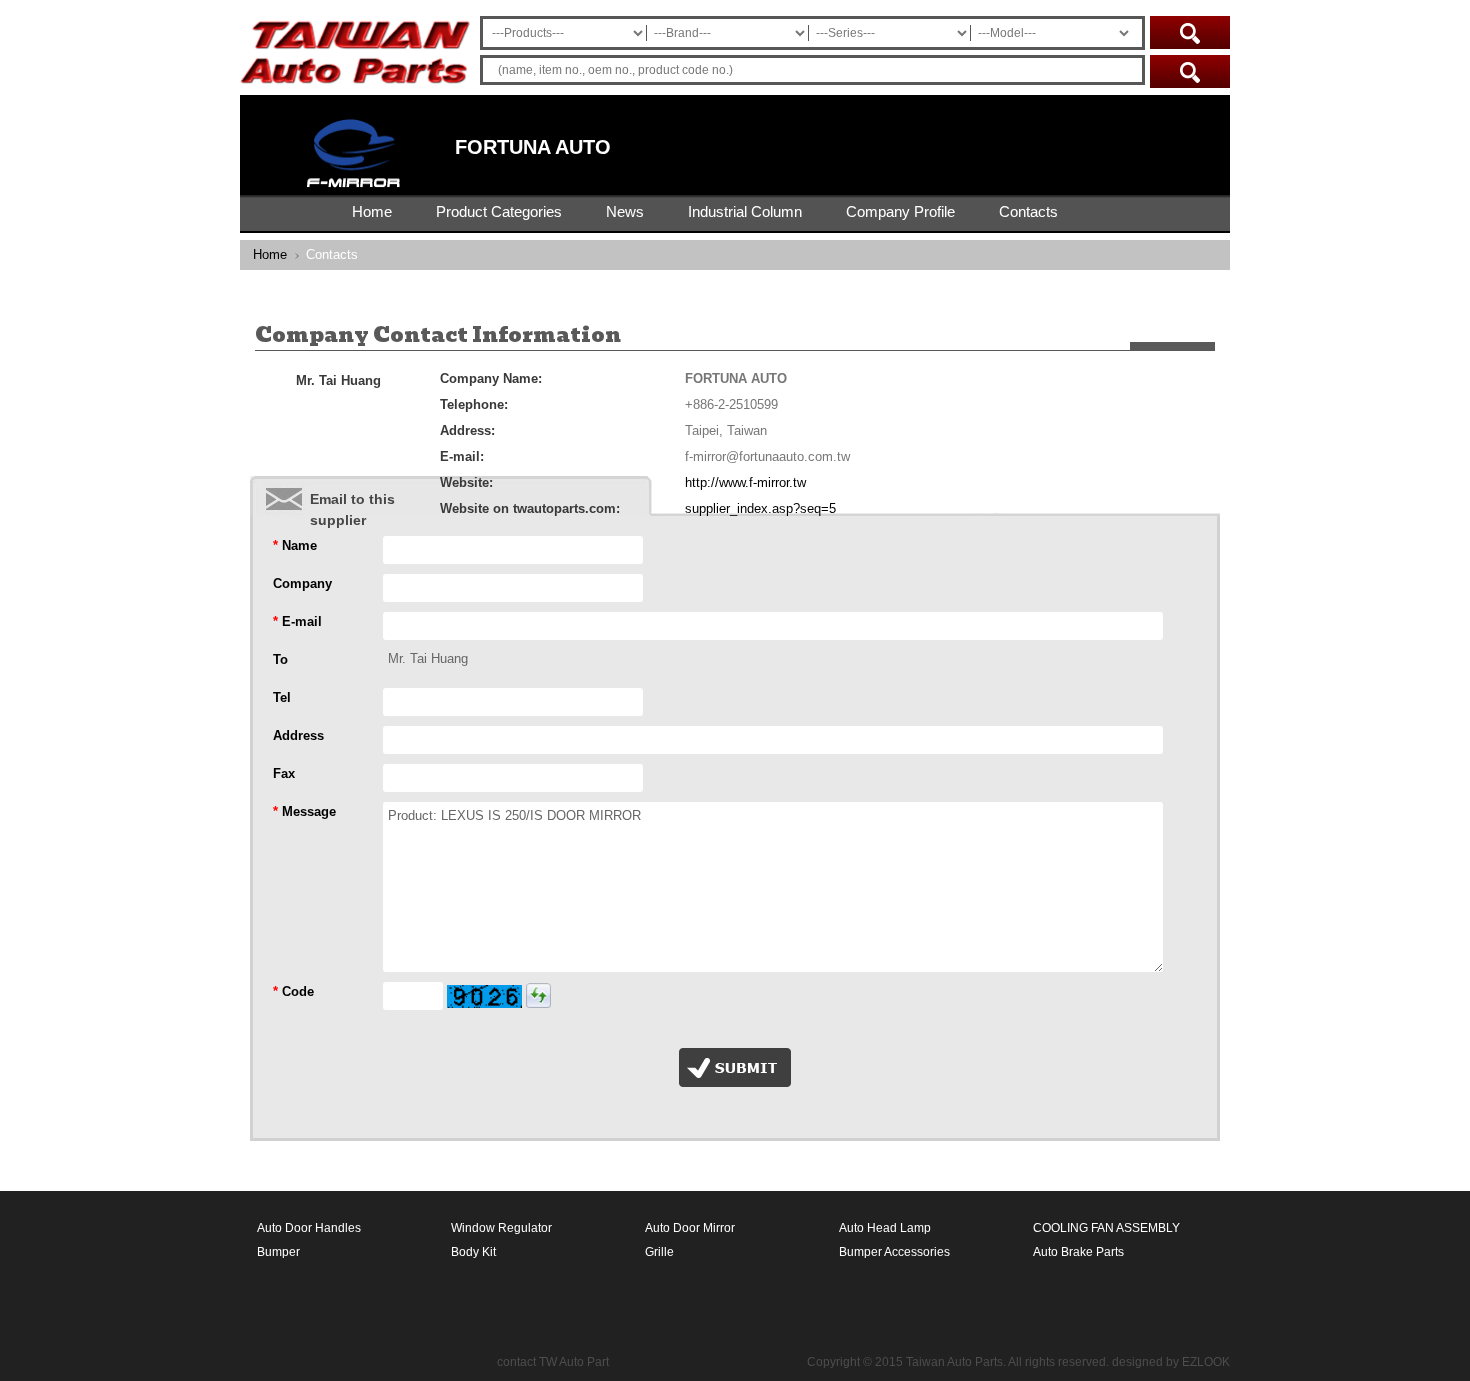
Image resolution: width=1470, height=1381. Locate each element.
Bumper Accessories (894, 1252)
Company (302, 583)
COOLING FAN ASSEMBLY (1106, 1228)
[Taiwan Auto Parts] (355, 91)
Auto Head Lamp (885, 1228)
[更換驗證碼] (538, 995)
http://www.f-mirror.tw (745, 482)
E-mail (297, 621)
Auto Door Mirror (690, 1228)
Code (293, 991)
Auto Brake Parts (1078, 1252)
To (280, 659)
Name (295, 545)
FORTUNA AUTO (533, 147)
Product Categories (499, 211)
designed (1137, 1362)
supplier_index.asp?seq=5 (760, 508)
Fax (284, 773)
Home (372, 211)
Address (298, 735)
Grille (659, 1252)
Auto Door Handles (309, 1228)
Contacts (1028, 211)
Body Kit (473, 1252)
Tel (282, 697)
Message (304, 811)
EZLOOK (1206, 1362)
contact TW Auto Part (553, 1362)
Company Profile (900, 211)
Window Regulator (501, 1228)
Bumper (278, 1252)
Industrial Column (745, 211)
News (625, 211)
